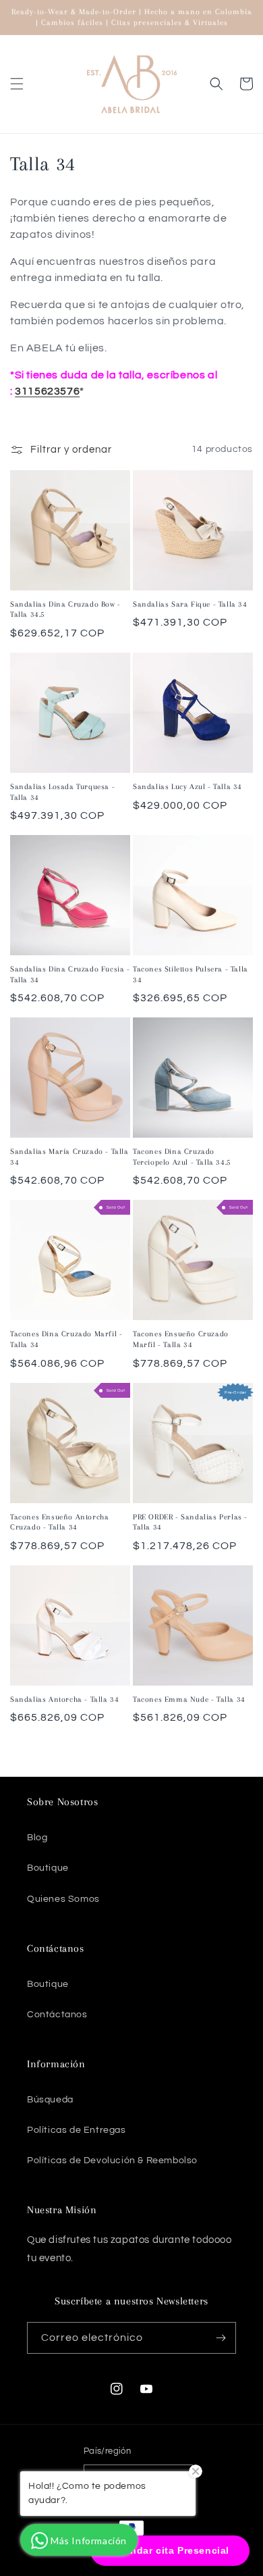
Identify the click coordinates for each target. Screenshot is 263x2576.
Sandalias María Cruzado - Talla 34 (69, 1157)
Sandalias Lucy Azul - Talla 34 (187, 787)
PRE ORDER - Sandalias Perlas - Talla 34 (190, 1522)
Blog (37, 1838)
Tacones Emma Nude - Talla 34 (189, 1699)
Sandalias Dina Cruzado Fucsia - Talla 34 (70, 975)
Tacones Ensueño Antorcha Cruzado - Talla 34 (59, 1522)
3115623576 (47, 391)
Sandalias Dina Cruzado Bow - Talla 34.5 (65, 610)
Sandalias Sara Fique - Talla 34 (190, 604)
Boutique (48, 1868)
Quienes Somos (63, 1899)
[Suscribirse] (221, 2338)
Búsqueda (50, 2100)
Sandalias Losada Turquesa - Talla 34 (62, 792)
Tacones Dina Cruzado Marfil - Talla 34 (66, 1339)
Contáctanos (57, 2015)
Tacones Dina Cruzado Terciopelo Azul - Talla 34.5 (182, 1157)
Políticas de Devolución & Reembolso (112, 2161)
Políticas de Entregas (77, 2130)
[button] (17, 84)
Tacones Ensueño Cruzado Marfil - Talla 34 (181, 1339)
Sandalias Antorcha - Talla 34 (64, 1699)
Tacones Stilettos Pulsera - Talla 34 (191, 975)
